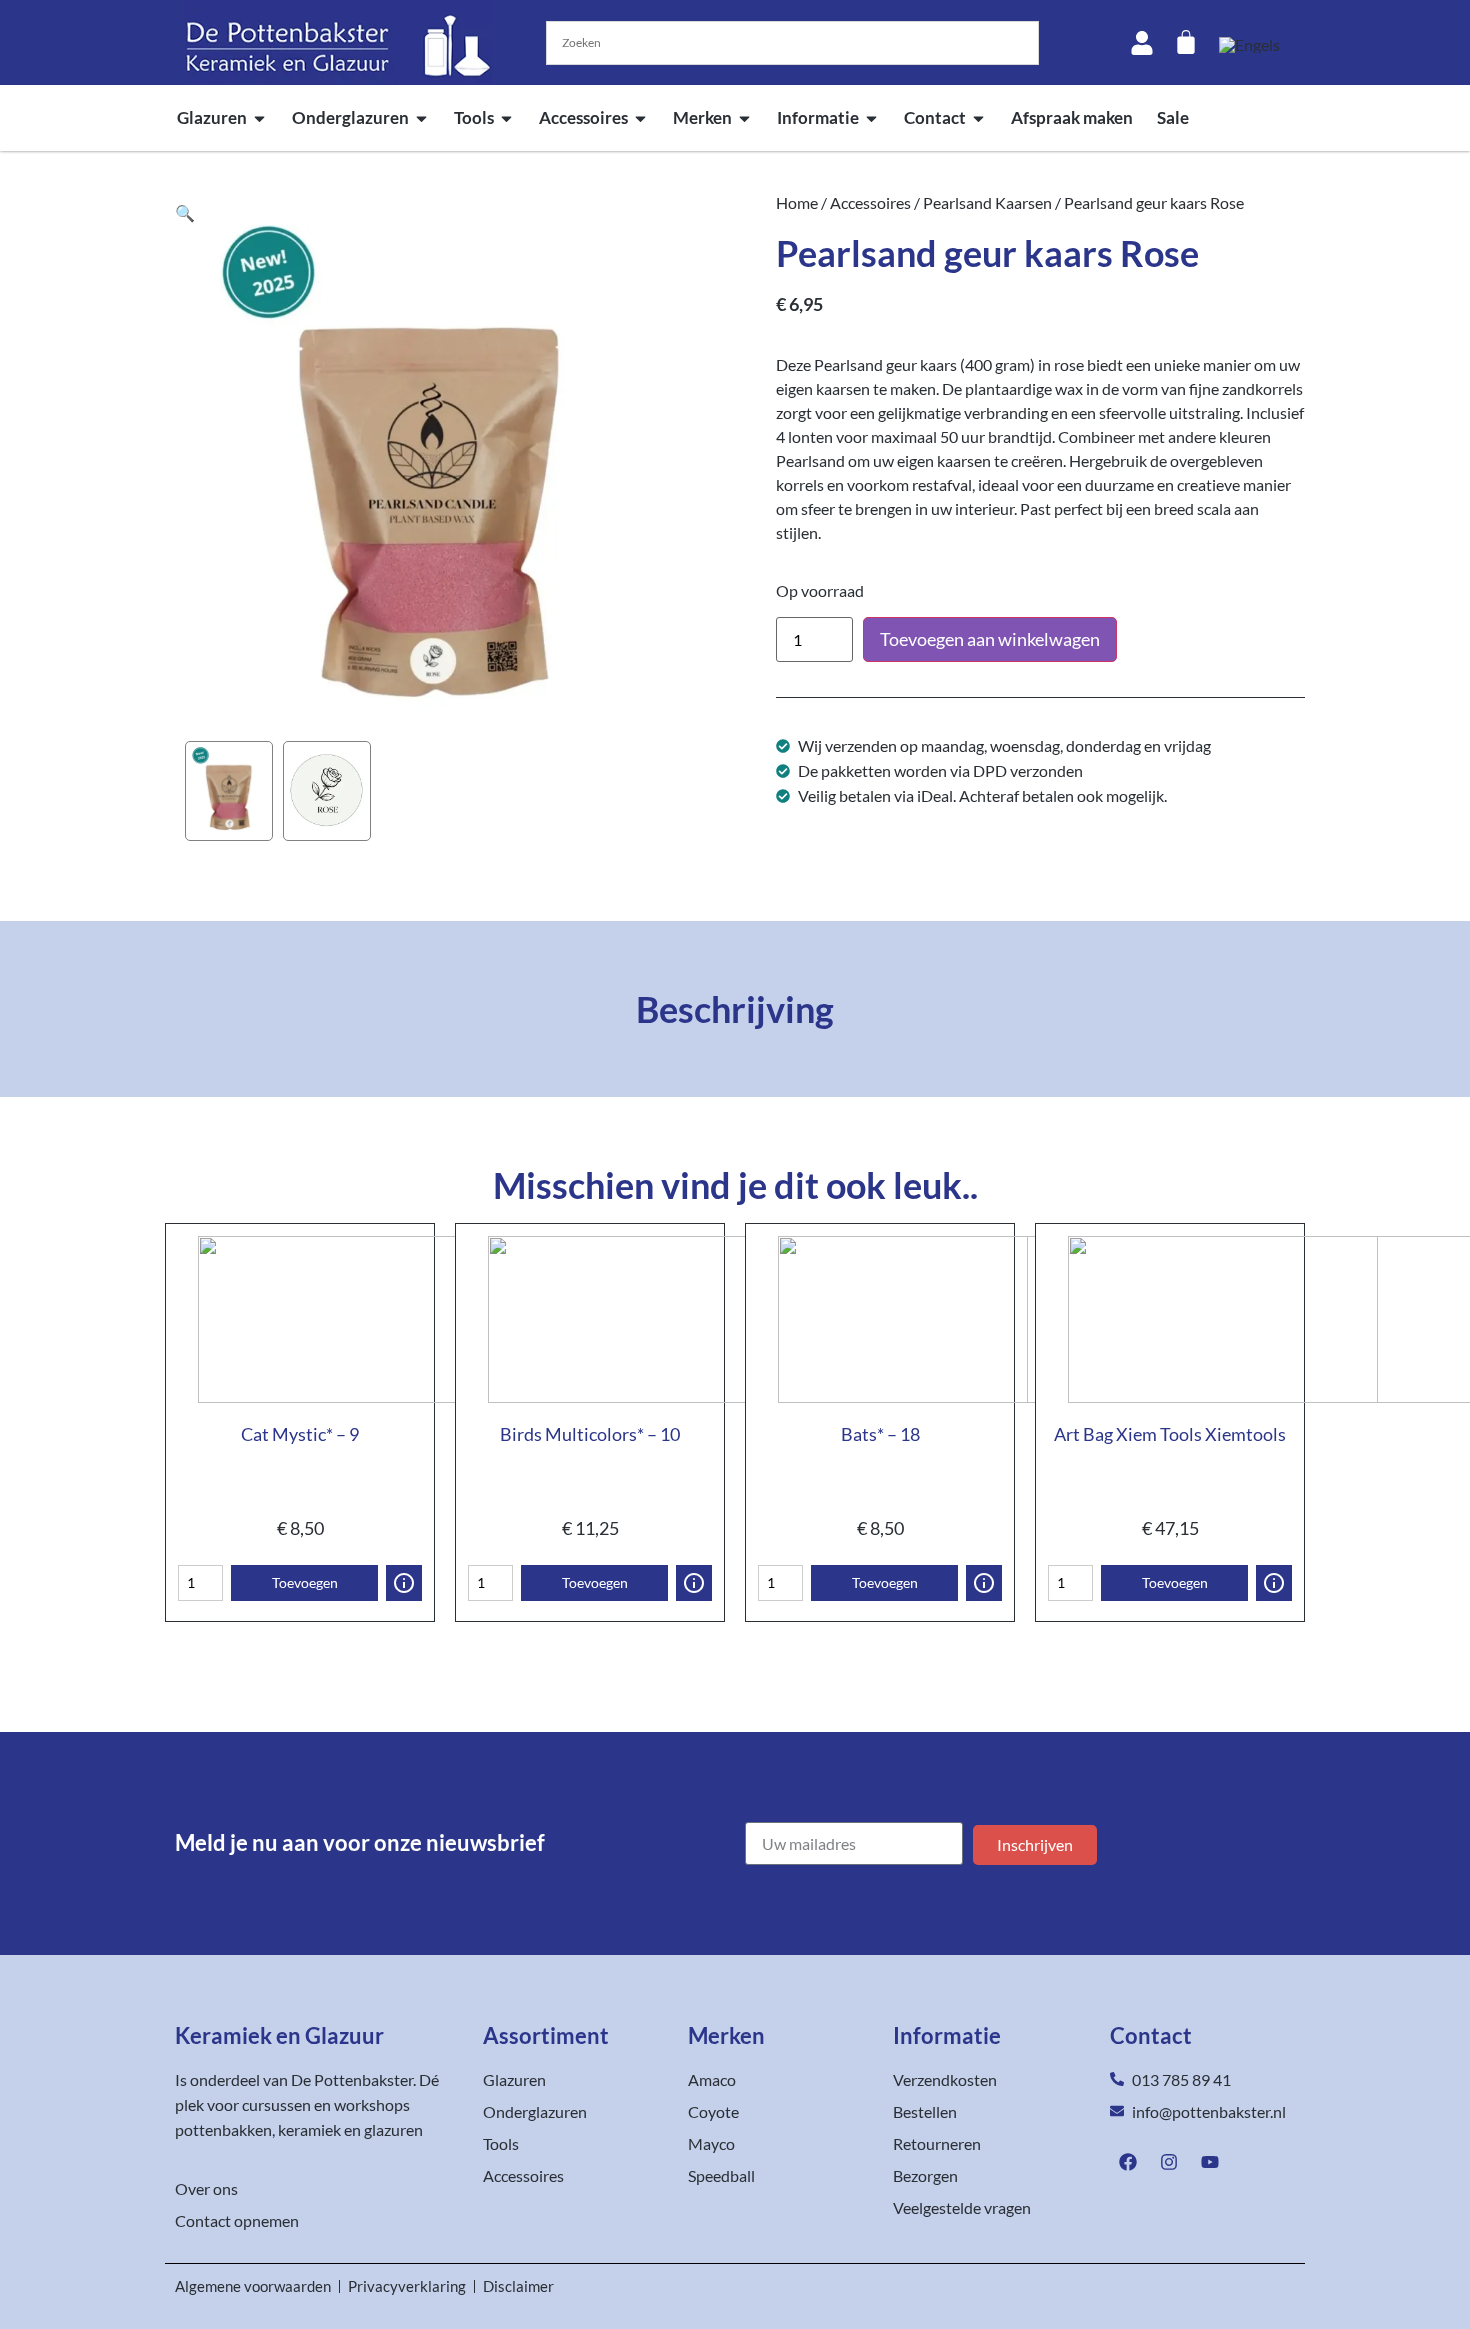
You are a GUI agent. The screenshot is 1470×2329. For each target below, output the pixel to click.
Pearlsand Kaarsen (987, 202)
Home (797, 202)
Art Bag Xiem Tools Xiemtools (1170, 1434)
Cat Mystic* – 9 (300, 1434)
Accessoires (583, 117)
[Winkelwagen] (1186, 42)
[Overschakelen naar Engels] (1249, 44)
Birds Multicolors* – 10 (590, 1434)
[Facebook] (1128, 2162)
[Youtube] (1210, 2162)
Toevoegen (305, 1582)
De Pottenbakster (352, 2079)
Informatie (818, 117)
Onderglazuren (350, 117)
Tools (474, 117)
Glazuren (212, 117)
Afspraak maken (1072, 117)
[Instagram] (1169, 2162)
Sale (1173, 117)
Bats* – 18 (880, 1434)
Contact (935, 117)
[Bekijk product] (404, 1583)
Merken (702, 117)
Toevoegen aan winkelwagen (990, 639)
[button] (185, 212)
